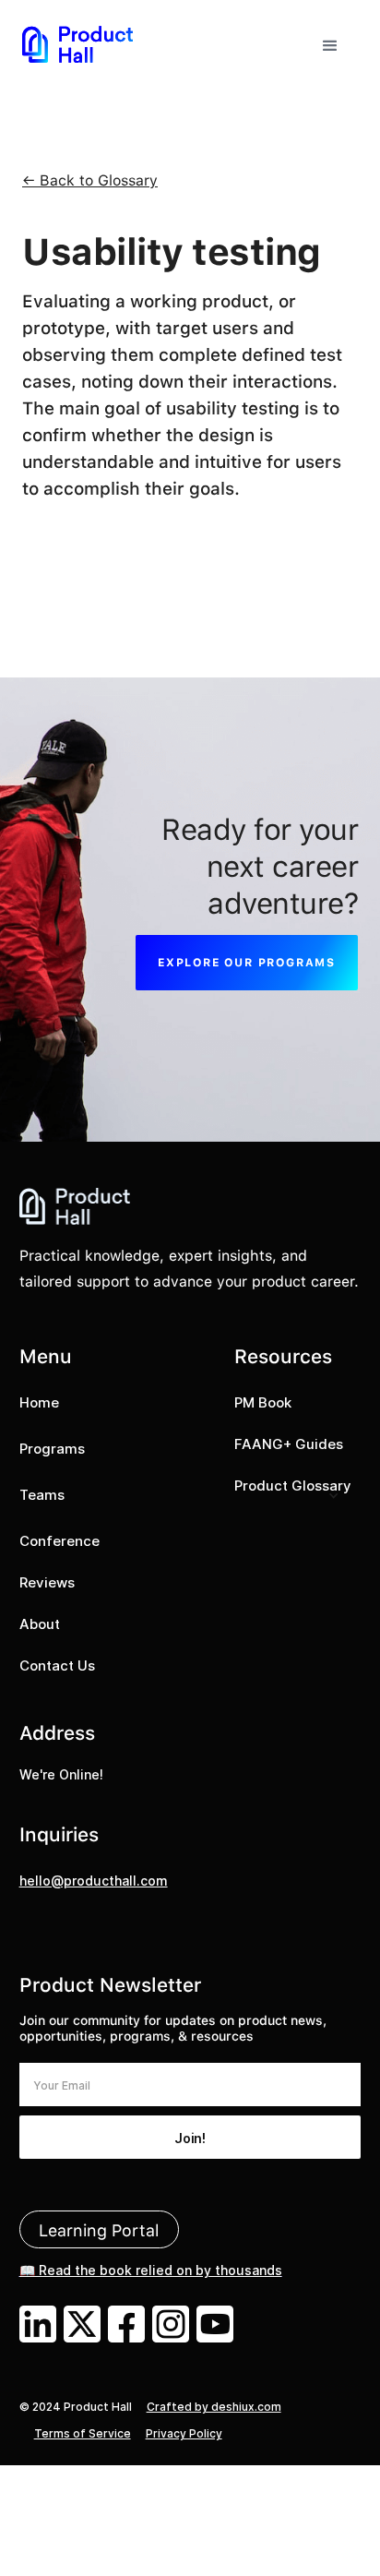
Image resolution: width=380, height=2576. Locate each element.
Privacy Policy (184, 2433)
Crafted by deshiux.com (214, 2407)
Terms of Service (83, 2433)
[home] (77, 44)
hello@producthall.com (94, 1881)
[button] (330, 44)
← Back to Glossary (90, 180)
